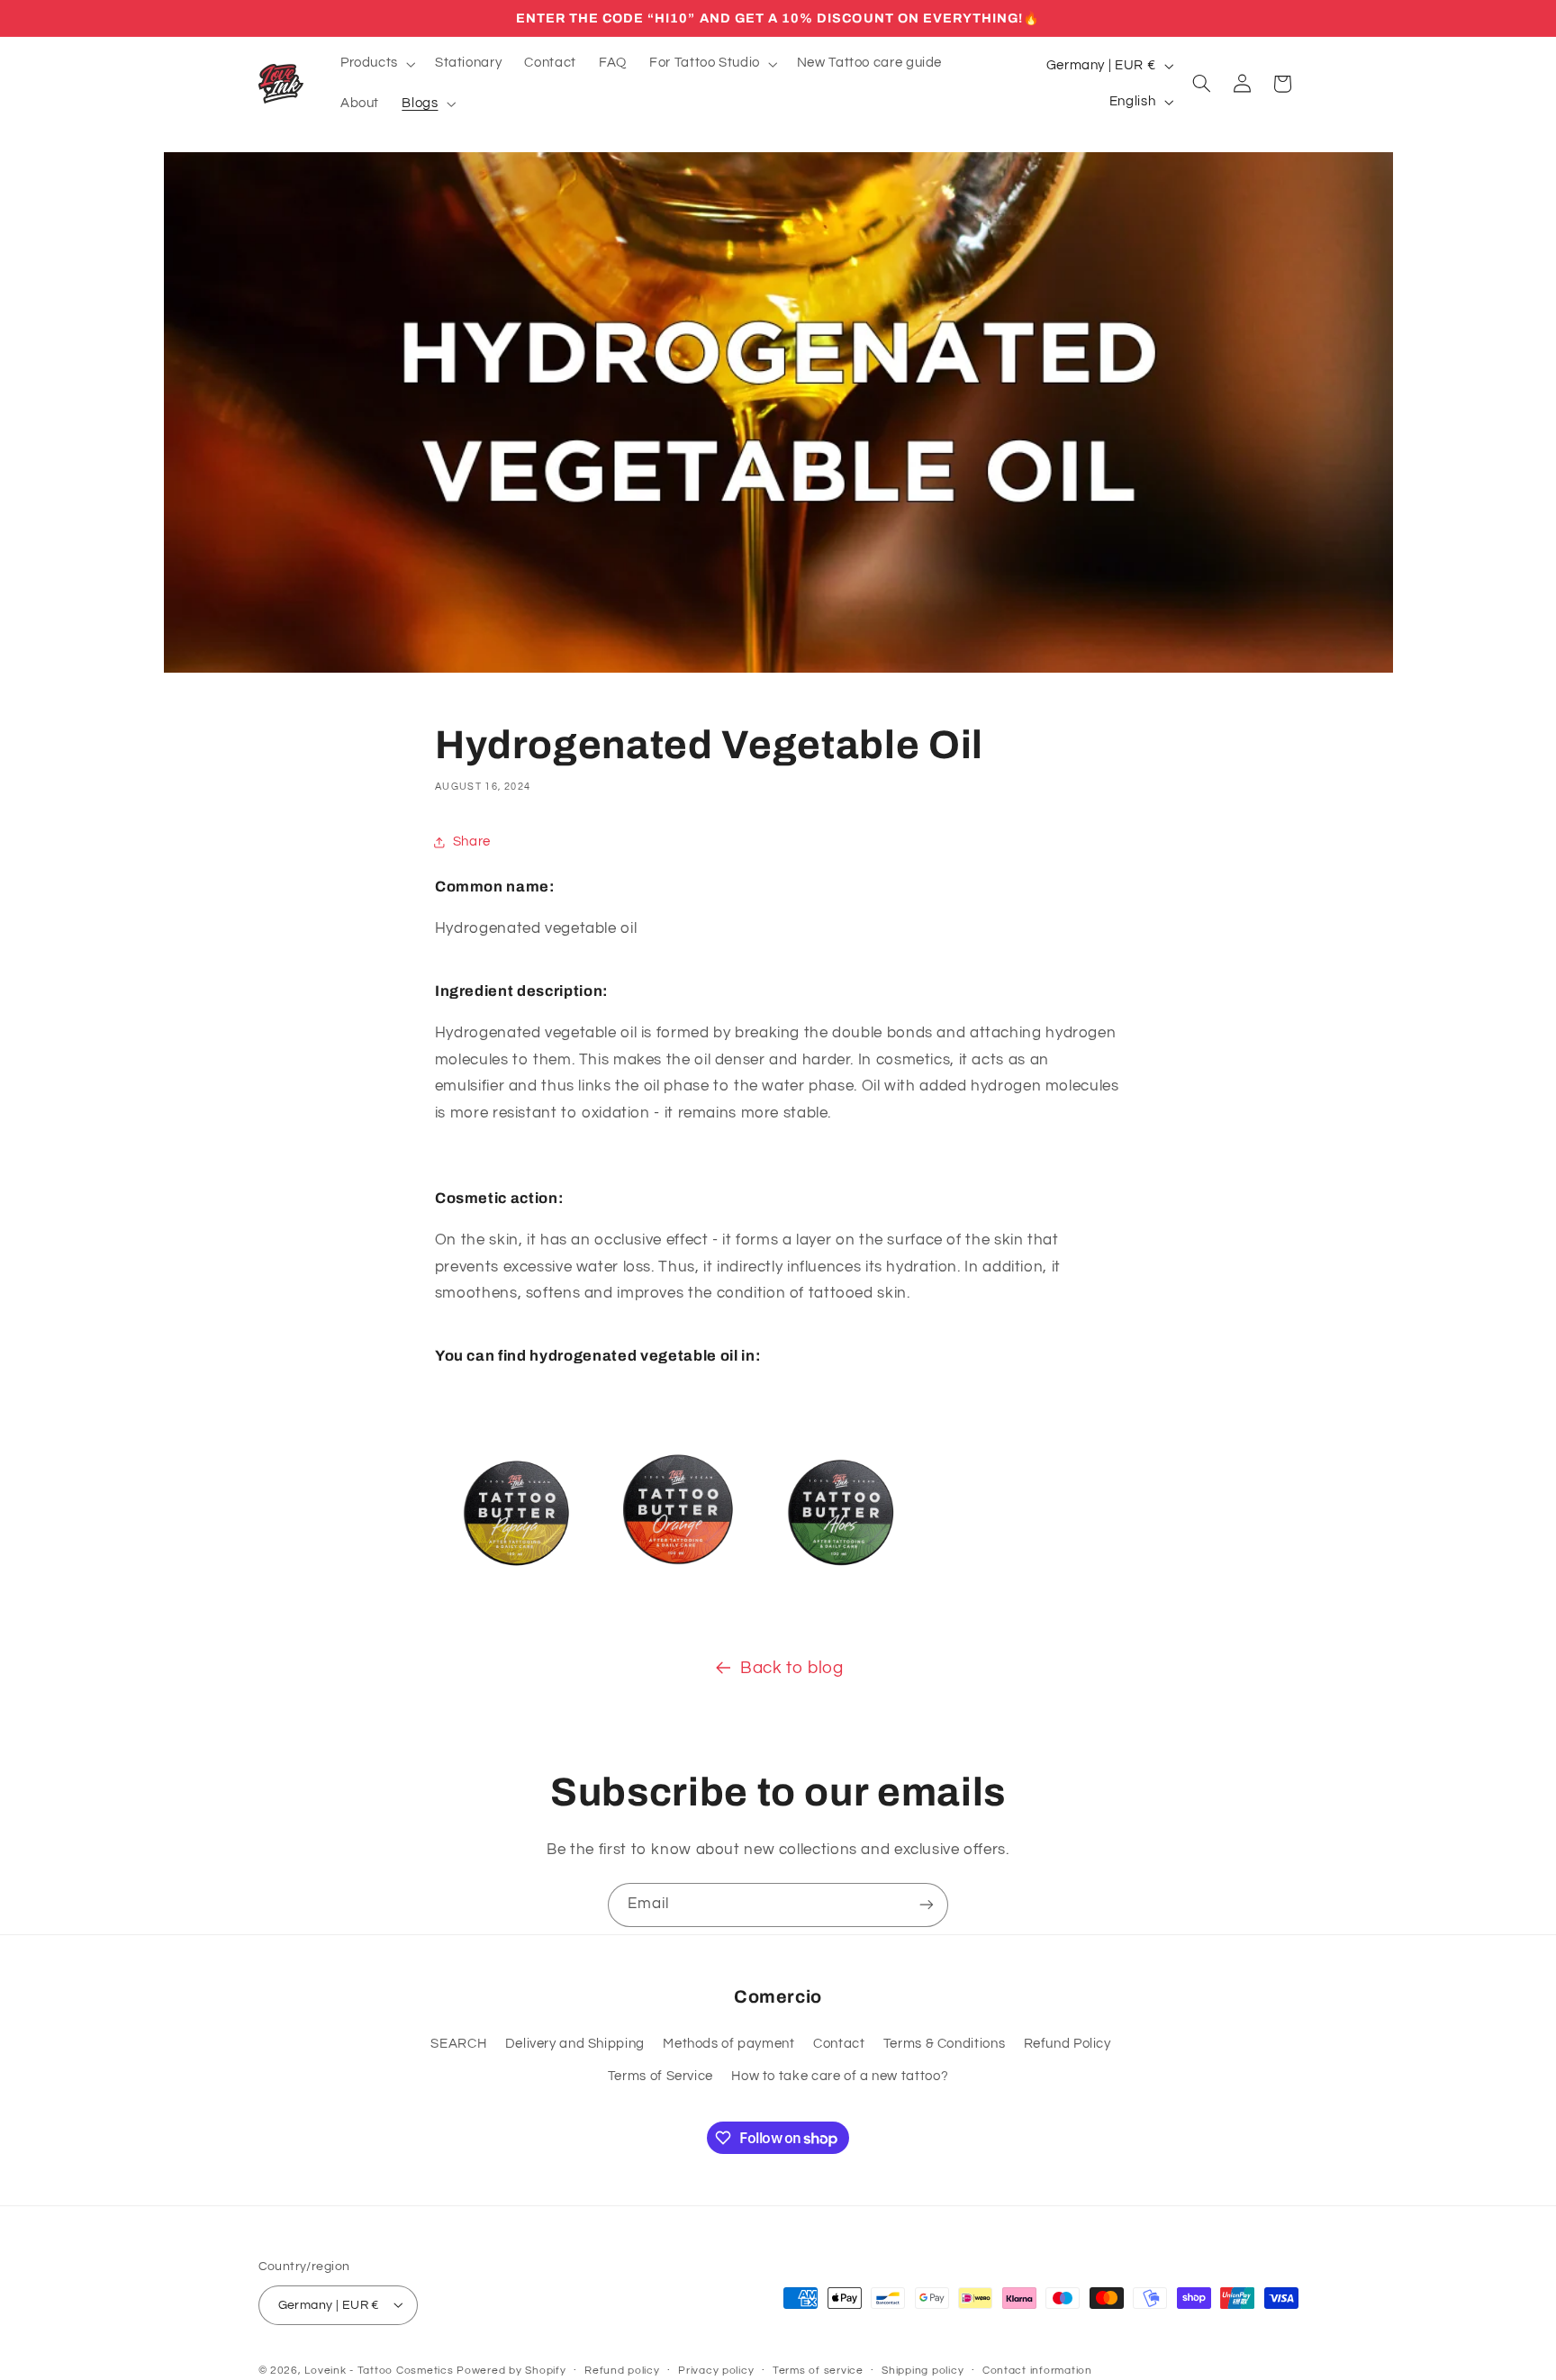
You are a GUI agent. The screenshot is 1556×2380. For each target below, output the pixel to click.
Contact (839, 2044)
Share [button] (472, 842)
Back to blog (792, 1668)
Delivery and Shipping (575, 2044)
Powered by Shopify (511, 2370)
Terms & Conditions (944, 2044)
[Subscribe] (927, 1905)
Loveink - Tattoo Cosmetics (379, 2370)
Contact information (1037, 2371)
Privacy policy (716, 2371)
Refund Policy (1067, 2044)
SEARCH (458, 2044)
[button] (376, 64)
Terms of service (818, 2371)
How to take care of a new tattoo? (840, 2076)
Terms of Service (660, 2076)
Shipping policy (923, 2371)
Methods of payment (728, 2044)
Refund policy (622, 2371)
